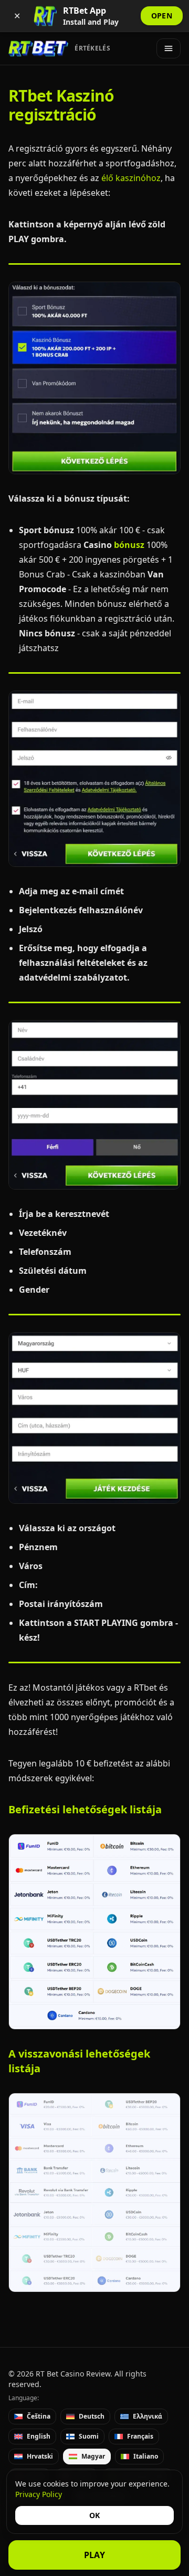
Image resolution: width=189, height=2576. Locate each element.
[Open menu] (169, 48)
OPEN (162, 16)
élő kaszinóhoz (131, 178)
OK (94, 2515)
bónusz (129, 545)
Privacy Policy (39, 2494)
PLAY (95, 2555)
